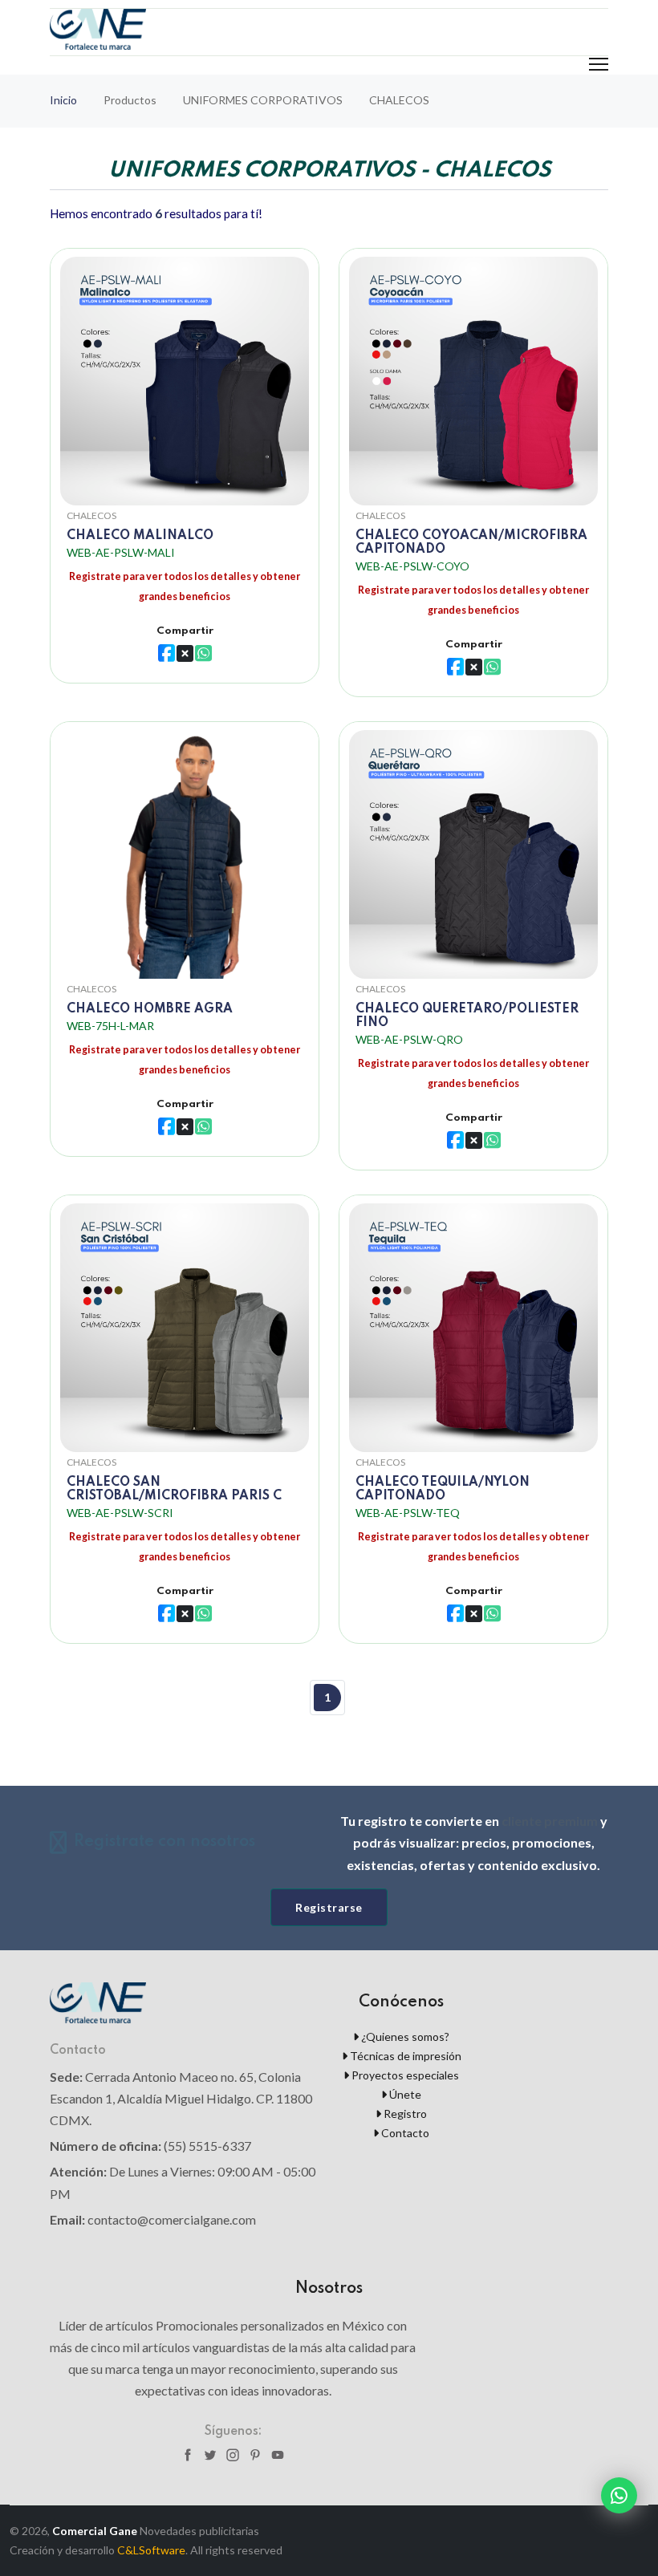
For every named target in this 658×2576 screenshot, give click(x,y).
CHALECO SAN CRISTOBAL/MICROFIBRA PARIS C (174, 1489)
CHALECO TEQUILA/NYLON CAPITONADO (443, 1489)
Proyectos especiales (404, 2075)
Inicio (63, 100)
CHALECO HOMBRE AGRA (150, 1009)
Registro (404, 2114)
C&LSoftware (151, 2550)
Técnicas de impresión (404, 2056)
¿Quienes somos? (404, 2036)
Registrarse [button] (329, 1907)
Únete (404, 2094)
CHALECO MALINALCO (140, 536)
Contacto (404, 2133)
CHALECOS (91, 515)
